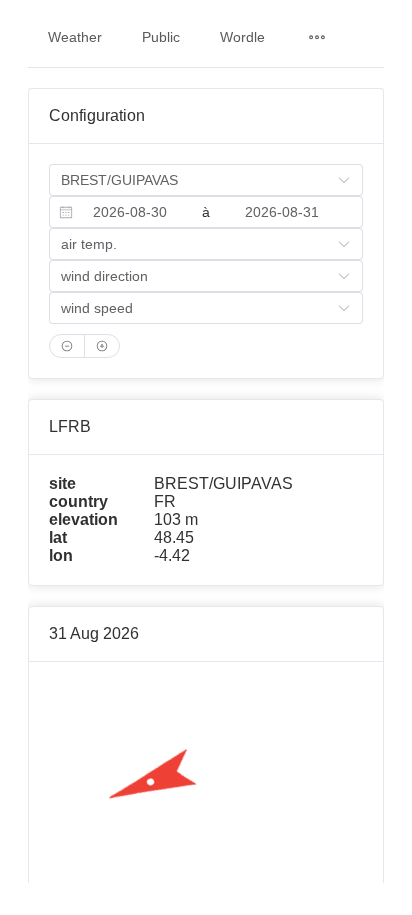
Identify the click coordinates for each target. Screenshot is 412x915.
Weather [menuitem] (75, 37)
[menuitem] (317, 37)
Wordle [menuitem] (242, 37)
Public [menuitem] (161, 37)
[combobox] (130, 212)
